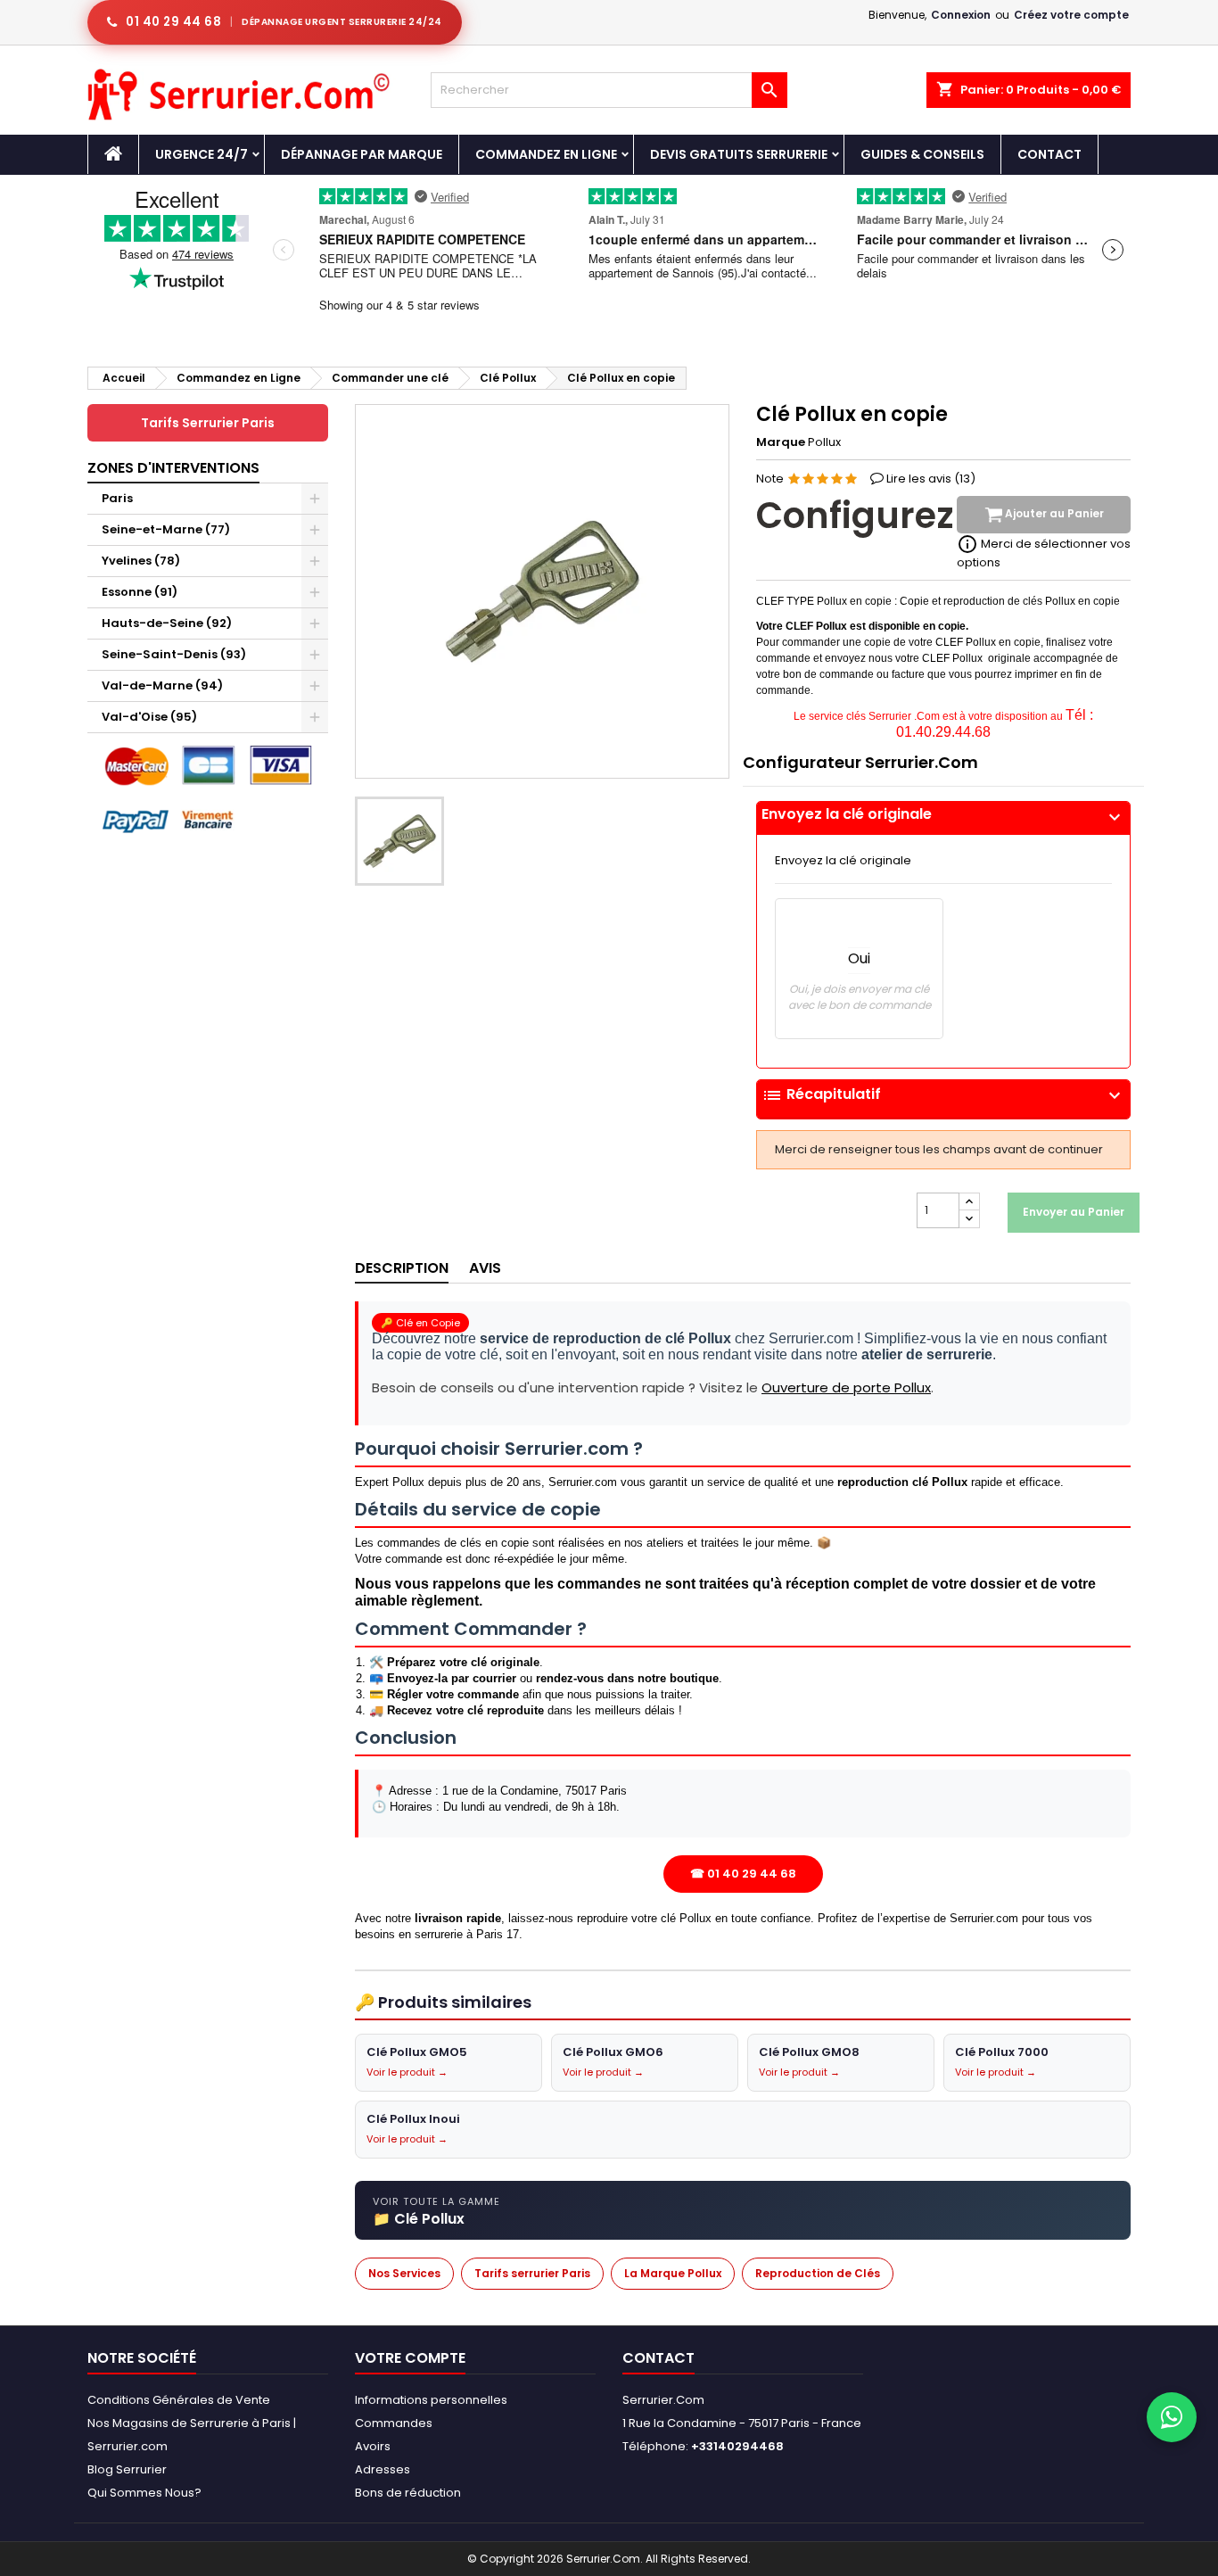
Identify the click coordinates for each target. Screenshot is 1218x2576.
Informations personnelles (431, 2400)
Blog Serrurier (127, 2469)
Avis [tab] (485, 1268)
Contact (1049, 154)
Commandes (394, 2423)
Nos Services (404, 2273)
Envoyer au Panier (1074, 1212)
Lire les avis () (931, 479)
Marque (781, 442)
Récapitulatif (943, 1095)
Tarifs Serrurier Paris (208, 423)
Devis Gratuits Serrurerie (739, 154)
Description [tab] (402, 1268)
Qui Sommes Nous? (144, 2493)
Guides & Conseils (922, 154)
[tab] (943, 818)
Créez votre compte (1071, 15)
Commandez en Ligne (546, 154)
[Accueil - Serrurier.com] (113, 154)
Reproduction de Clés (818, 2273)
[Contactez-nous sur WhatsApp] (1172, 2417)
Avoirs (373, 2446)
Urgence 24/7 (202, 154)
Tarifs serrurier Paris (532, 2273)
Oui (859, 958)
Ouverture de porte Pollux (846, 1387)
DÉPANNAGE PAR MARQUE (362, 154)
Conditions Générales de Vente (179, 2400)
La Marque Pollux (673, 2273)
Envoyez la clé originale (943, 814)
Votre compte (410, 2358)
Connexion (961, 15)
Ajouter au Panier (1053, 514)
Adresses (383, 2469)
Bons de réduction (408, 2493)
